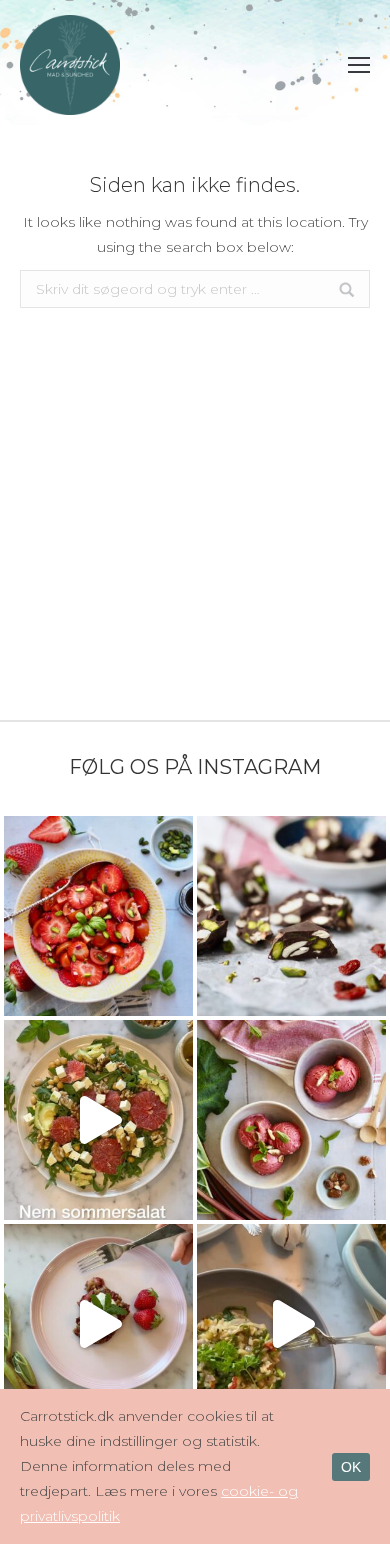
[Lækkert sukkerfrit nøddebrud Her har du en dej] (291, 916)
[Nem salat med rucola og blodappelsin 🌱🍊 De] (98, 1120)
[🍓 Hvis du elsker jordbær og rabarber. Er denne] (98, 1324)
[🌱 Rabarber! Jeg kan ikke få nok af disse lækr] (291, 1120)
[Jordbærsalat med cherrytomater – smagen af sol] (98, 916)
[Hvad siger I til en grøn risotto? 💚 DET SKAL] (291, 1324)
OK (351, 1467)
